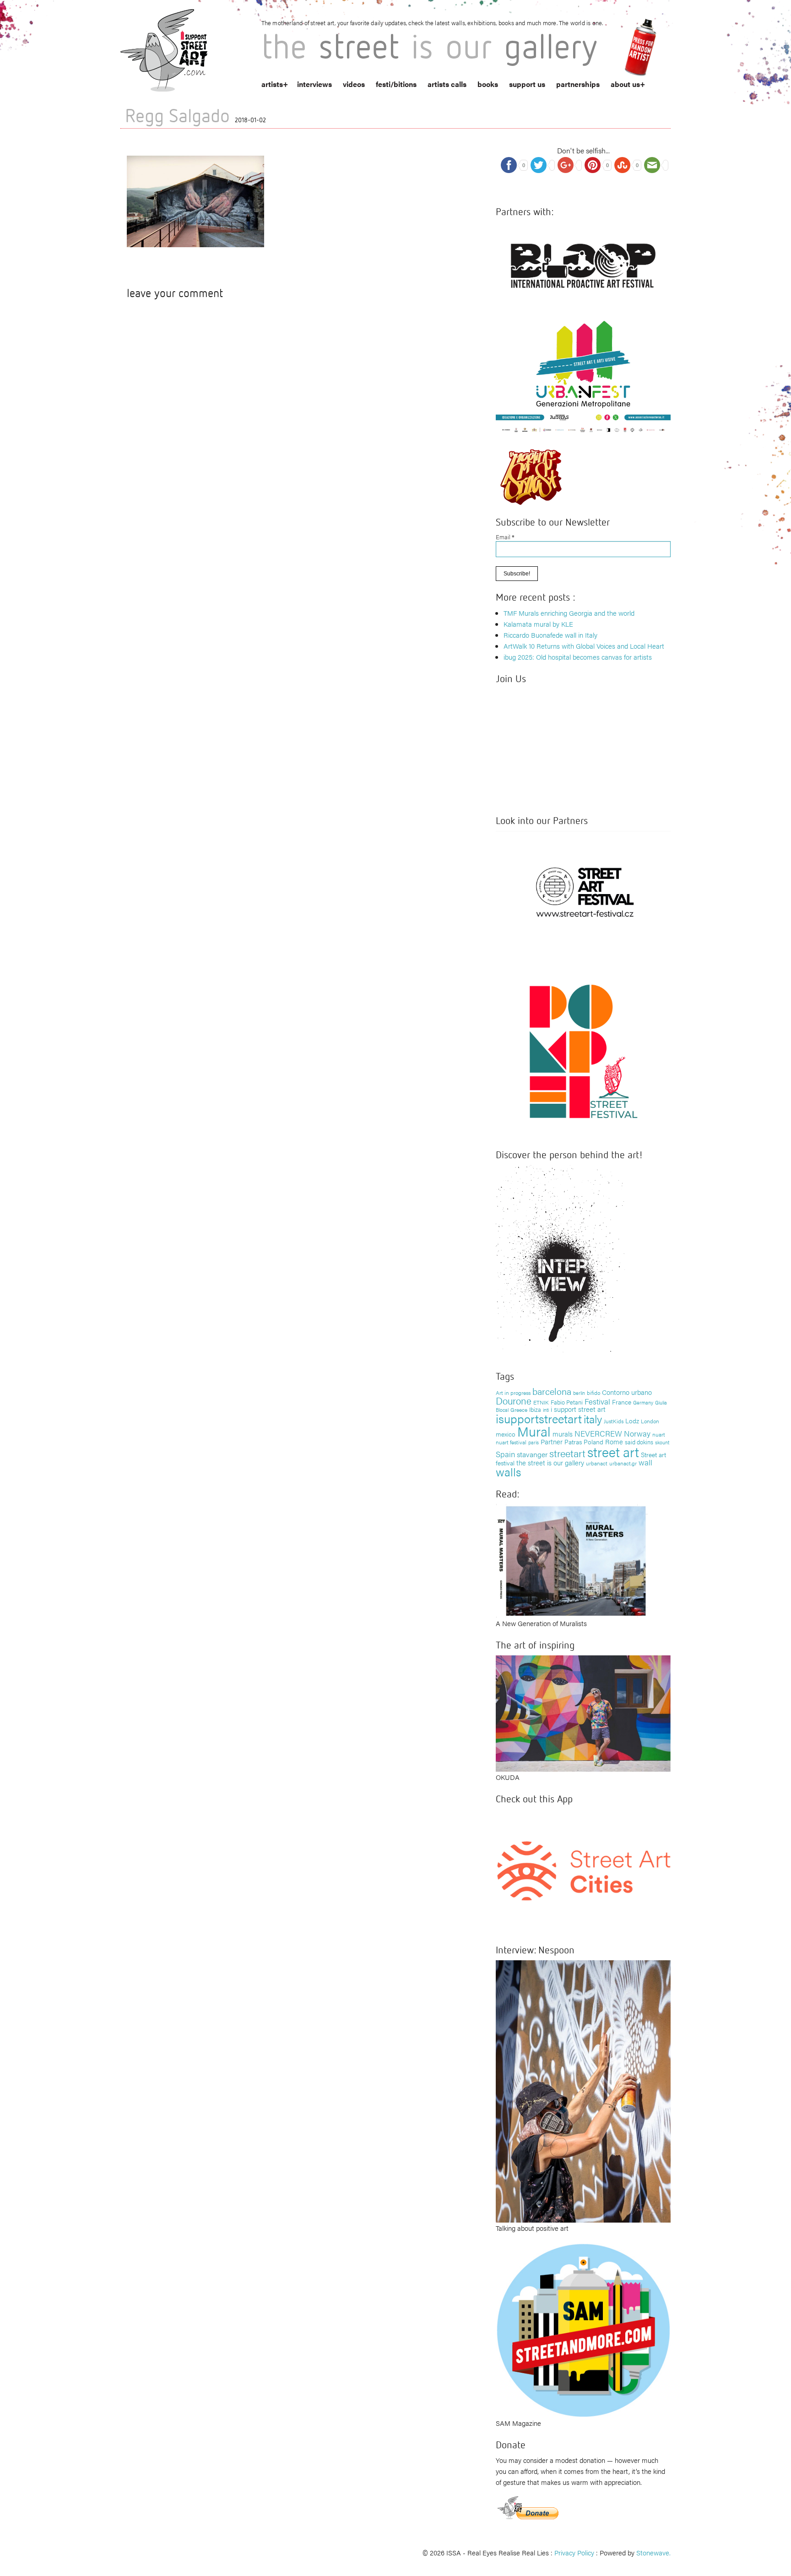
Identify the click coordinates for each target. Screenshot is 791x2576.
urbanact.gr (623, 1463)
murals (563, 1434)
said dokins (639, 1442)
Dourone (514, 1400)
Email (505, 537)
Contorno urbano (627, 1392)
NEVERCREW (598, 1433)
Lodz (632, 1421)
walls (508, 1472)
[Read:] (572, 1560)
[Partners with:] (583, 263)
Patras (573, 1442)
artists (272, 84)
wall (645, 1462)
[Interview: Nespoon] (583, 2090)
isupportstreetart (539, 1418)
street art (613, 1452)
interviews (314, 84)
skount (662, 1442)
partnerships (578, 84)
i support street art (578, 1409)
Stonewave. (653, 2552)
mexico (506, 1434)
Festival (597, 1401)
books (488, 84)
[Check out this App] (583, 1870)
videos (354, 84)
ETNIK (541, 1402)
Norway (637, 1433)
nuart (659, 1434)
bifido (593, 1393)
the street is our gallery (550, 1462)
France (622, 1402)
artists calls (447, 84)
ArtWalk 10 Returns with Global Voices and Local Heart (584, 646)
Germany (643, 1402)
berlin (579, 1393)
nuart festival (511, 1442)
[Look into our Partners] (583, 892)
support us (527, 84)
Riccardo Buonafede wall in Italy (550, 635)
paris (534, 1442)
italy (593, 1418)
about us (625, 84)
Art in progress (513, 1393)
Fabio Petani (567, 1402)
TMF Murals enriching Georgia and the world (569, 613)
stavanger (532, 1454)
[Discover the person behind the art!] (560, 1261)
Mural (534, 1431)
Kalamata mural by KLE (538, 624)
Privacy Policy (574, 2552)
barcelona (552, 1391)
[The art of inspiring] (583, 1712)
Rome (614, 1441)
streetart (567, 1453)
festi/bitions (396, 84)
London (650, 1421)
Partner (552, 1441)
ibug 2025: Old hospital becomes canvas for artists (578, 657)
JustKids (614, 1421)
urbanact (597, 1463)
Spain (505, 1454)
